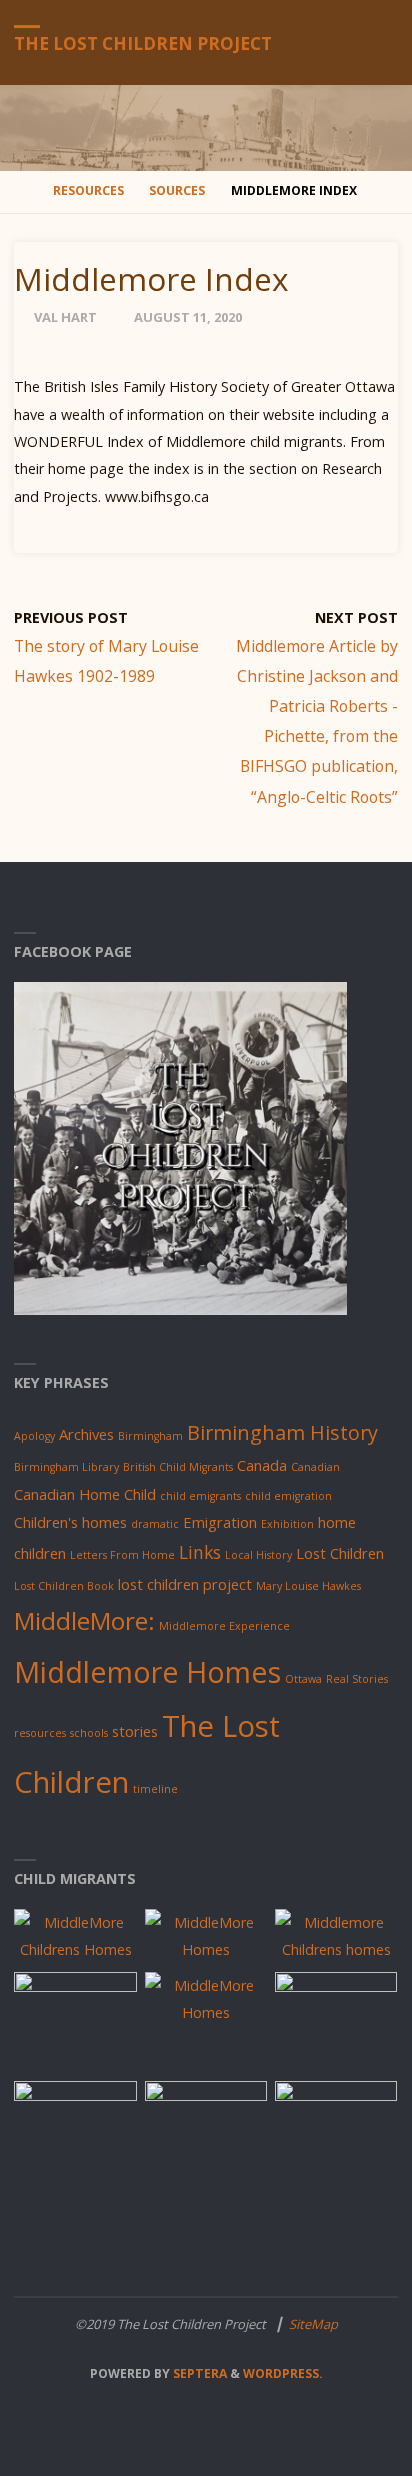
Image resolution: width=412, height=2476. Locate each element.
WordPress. (283, 2373)
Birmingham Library (66, 1467)
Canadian (315, 1467)
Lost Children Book (64, 1586)
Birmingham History (282, 1432)
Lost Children (340, 1553)
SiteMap (313, 2324)
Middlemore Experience (224, 1626)
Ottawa (303, 1679)
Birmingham (150, 1436)
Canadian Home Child (85, 1494)
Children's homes (70, 1522)
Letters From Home (122, 1555)
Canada (262, 1465)
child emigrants (200, 1496)
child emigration (288, 1496)
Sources (177, 190)
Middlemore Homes (147, 1671)
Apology (34, 1436)
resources (40, 1733)
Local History (258, 1555)
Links (200, 1552)
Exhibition (287, 1524)
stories (135, 1731)
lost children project (185, 1584)
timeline (155, 1789)
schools (89, 1733)
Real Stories (357, 1679)
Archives (86, 1434)
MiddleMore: (84, 1620)
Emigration (220, 1522)
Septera (198, 2373)
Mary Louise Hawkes (308, 1586)
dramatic (155, 1524)
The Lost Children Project (143, 43)
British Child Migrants (178, 1467)
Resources (88, 190)
